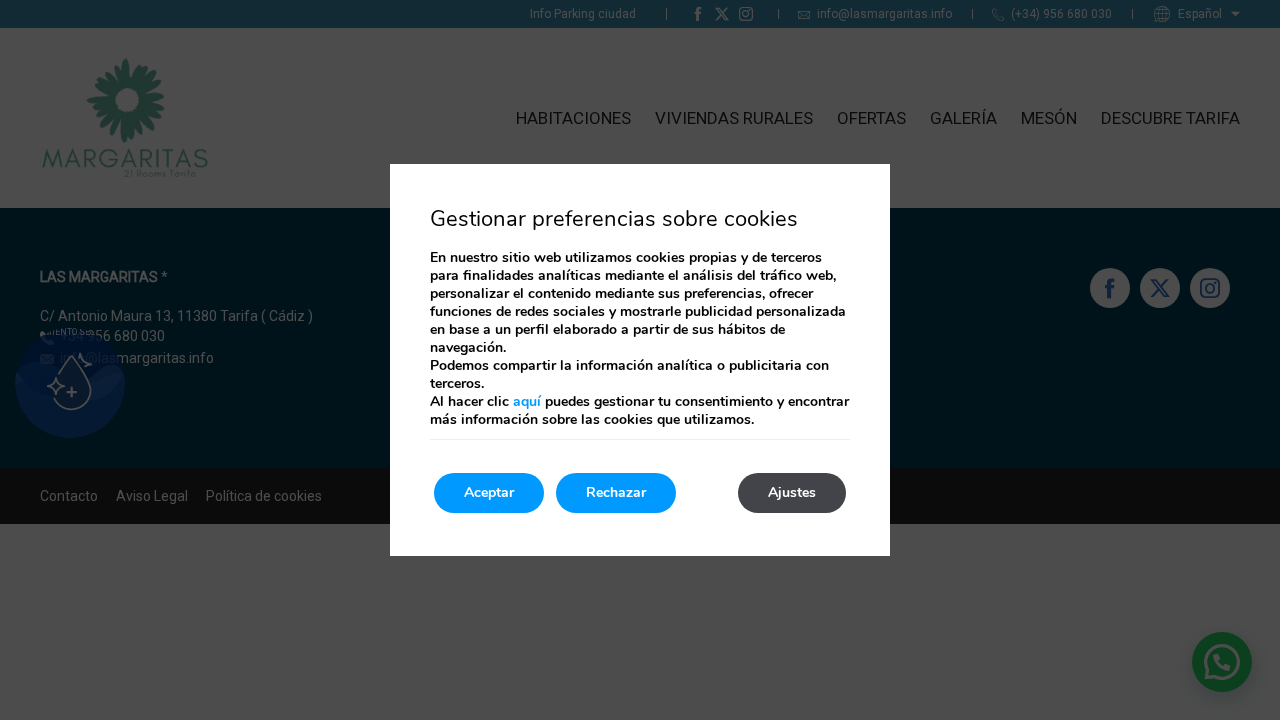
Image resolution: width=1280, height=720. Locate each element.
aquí (527, 401)
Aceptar (489, 492)
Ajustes (792, 492)
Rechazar (616, 492)
